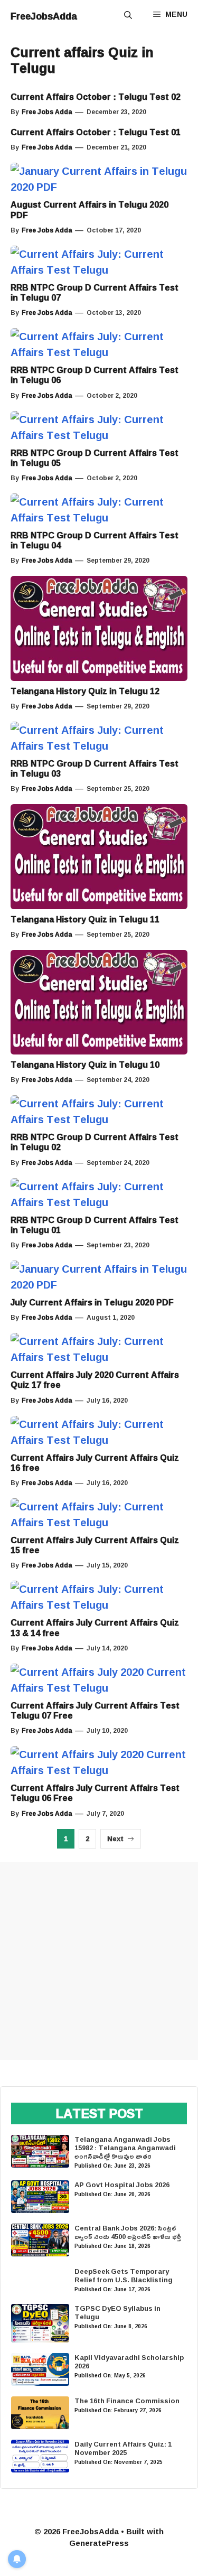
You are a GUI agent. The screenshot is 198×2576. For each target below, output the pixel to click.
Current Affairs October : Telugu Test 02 (96, 97)
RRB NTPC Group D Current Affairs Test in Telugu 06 (95, 375)
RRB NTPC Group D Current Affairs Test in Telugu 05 (95, 458)
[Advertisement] (99, 1961)
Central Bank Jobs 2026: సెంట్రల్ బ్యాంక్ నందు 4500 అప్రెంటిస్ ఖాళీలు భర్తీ (128, 2232)
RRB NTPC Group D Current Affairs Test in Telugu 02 (95, 1142)
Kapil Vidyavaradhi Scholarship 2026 (129, 2362)
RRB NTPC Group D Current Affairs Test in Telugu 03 (95, 768)
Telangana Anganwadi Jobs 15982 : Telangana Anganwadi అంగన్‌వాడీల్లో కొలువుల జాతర (125, 2148)
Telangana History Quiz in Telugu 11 (85, 919)
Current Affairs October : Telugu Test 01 (96, 132)
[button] (128, 16)
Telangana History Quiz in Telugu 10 (85, 1065)
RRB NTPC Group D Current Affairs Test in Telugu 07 (95, 292)
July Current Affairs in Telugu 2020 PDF (92, 1302)
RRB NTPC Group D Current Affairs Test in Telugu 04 (95, 540)
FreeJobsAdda (44, 16)
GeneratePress (99, 2543)
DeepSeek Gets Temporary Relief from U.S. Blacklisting (124, 2275)
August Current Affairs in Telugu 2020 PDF (89, 209)
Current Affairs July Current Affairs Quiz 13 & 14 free (95, 1627)
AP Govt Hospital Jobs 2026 (122, 2185)
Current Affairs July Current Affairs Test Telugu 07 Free (95, 1710)
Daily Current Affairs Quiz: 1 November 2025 (123, 2448)
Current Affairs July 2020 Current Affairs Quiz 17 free (95, 1380)
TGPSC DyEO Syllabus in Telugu (117, 2312)
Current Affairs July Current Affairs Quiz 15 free (95, 1545)
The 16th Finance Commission (127, 2401)
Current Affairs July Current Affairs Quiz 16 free (95, 1463)
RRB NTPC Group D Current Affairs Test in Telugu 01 (95, 1225)
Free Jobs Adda (47, 112)
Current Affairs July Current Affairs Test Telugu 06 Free (95, 1793)
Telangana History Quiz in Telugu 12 (85, 691)
